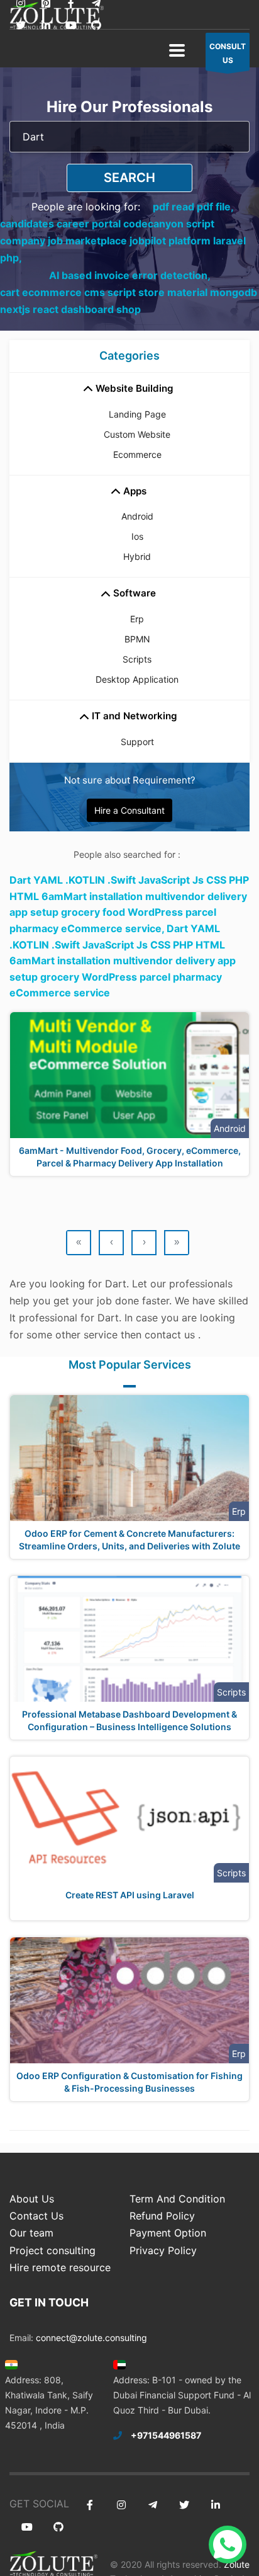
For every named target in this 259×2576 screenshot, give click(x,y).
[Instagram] (121, 2505)
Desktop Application (137, 679)
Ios (137, 536)
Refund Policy (162, 2216)
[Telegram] (152, 2505)
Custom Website (137, 434)
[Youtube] (71, 26)
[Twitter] (20, 26)
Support (137, 742)
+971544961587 (166, 2435)
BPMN (137, 639)
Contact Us (36, 2216)
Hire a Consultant (129, 810)
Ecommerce (137, 454)
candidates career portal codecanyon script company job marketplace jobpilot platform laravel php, (123, 241)
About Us (32, 2199)
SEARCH (129, 178)
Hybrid (137, 556)
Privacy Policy (163, 2250)
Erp (137, 619)
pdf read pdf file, (193, 207)
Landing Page (137, 414)
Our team (31, 2233)
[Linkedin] (46, 26)
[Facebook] (90, 2505)
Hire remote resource (60, 2267)
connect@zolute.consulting (91, 2338)
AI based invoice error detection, (130, 275)
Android (137, 516)
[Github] (96, 26)
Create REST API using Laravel (130, 1895)
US (228, 53)
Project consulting (52, 2250)
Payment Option (168, 2233)
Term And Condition (177, 2199)
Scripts (137, 659)
